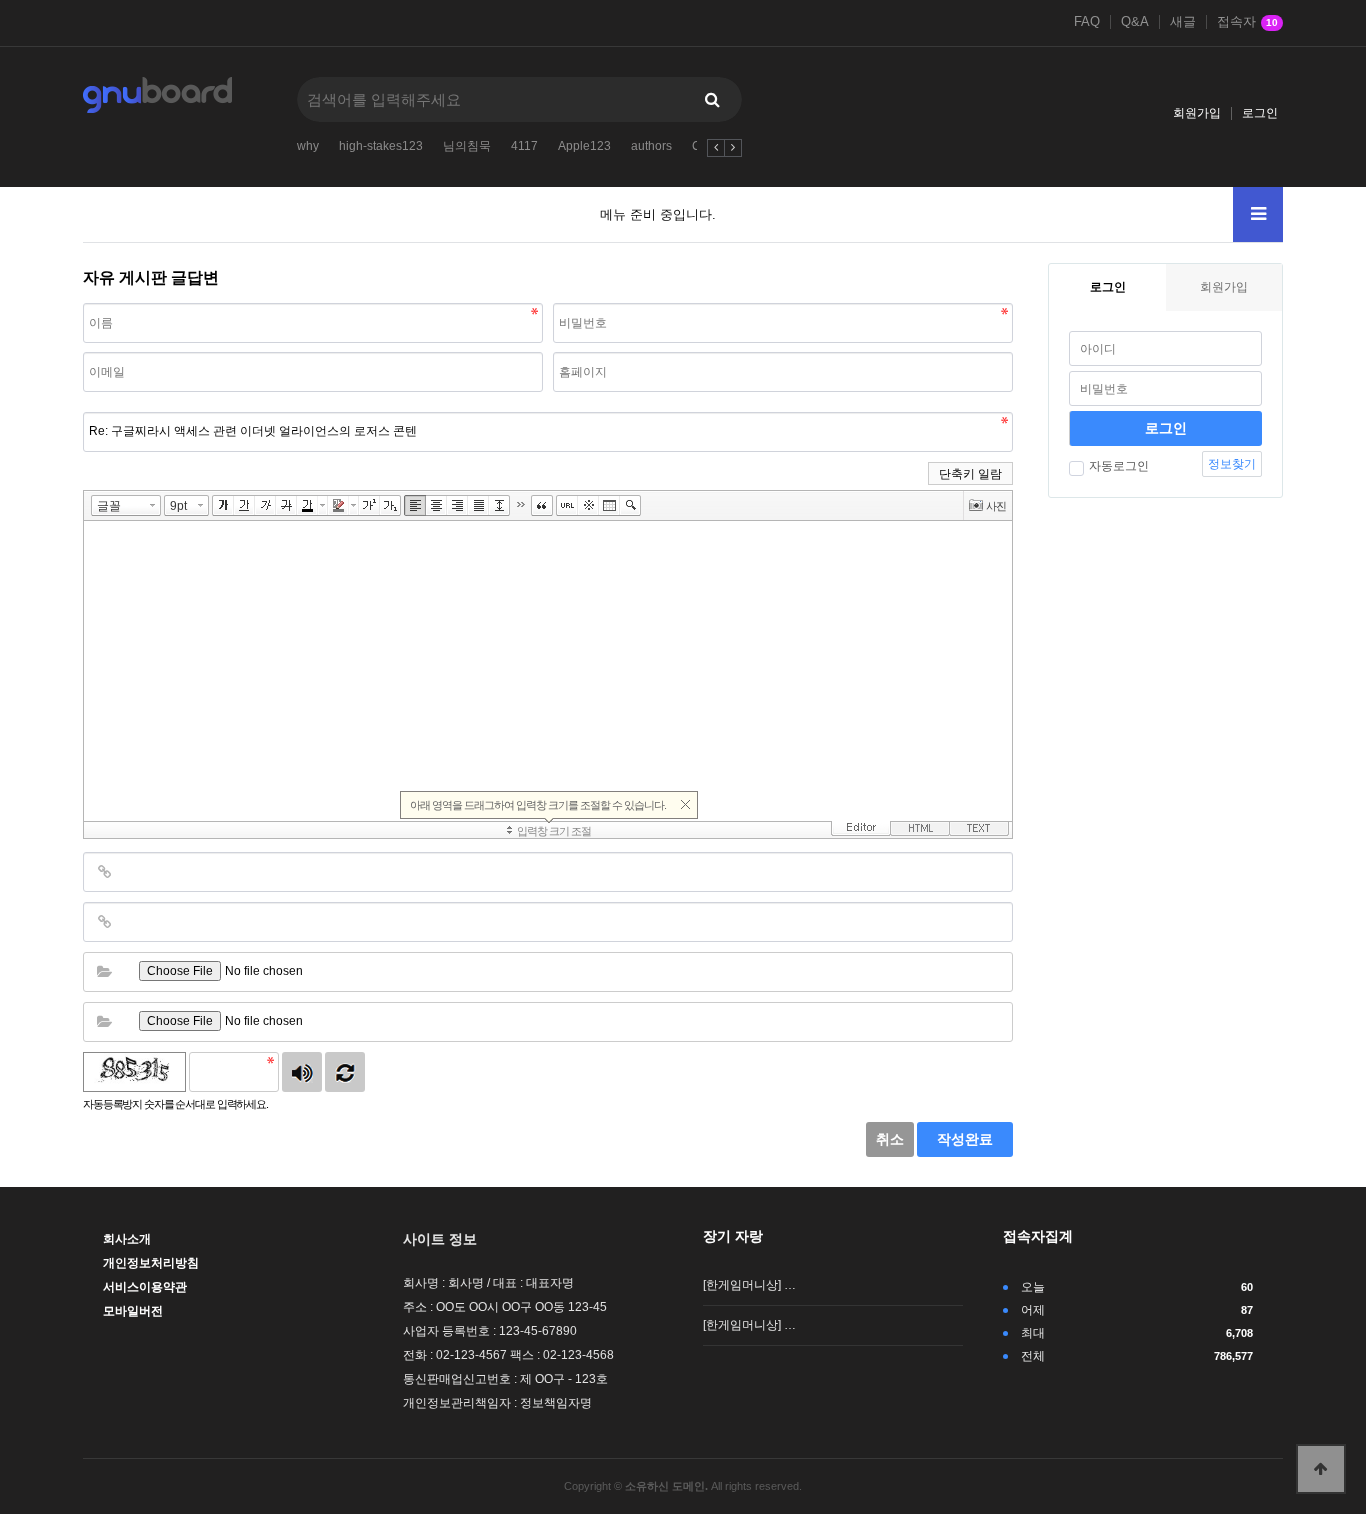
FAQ (1087, 22)
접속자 (1247, 22)
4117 (524, 146)
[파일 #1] (104, 972)
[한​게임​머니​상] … (749, 1285)
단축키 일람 (970, 474)
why (308, 146)
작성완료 (965, 1139)
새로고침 (345, 1072)
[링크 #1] (104, 872)
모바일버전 (133, 1311)
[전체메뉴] (1258, 214)
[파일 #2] (104, 1022)
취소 (890, 1139)
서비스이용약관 (145, 1287)
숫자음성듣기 (302, 1072)
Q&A (1135, 22)
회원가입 (1197, 113)
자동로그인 (1119, 466)
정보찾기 (1232, 464)
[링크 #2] (104, 922)
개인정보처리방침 (151, 1263)
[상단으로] (1321, 1469)
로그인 (1260, 113)
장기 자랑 (733, 1236)
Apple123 (584, 146)
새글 (1183, 22)
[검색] (712, 99)
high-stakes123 (381, 146)
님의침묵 (467, 146)
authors (651, 146)
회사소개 (127, 1239)
